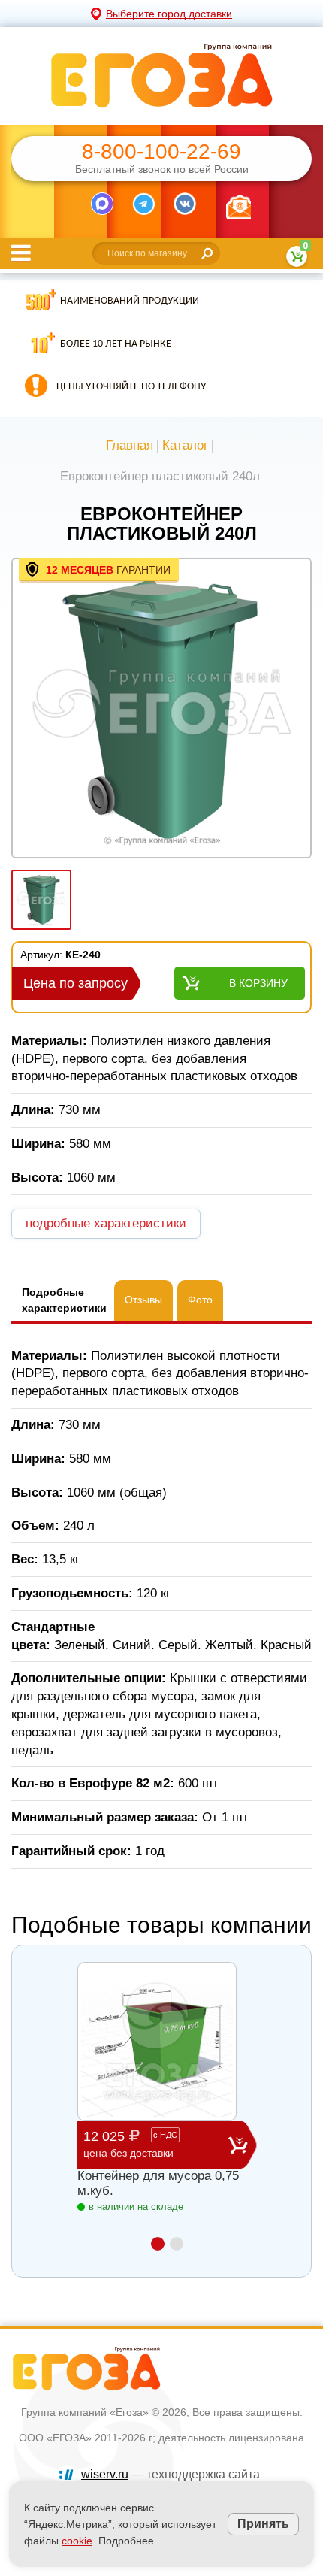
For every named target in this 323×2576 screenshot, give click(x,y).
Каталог (185, 445)
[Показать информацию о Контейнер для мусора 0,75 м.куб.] (157, 2042)
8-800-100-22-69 (161, 152)
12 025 (130, 2144)
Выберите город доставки (169, 14)
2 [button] (177, 2244)
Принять (263, 2524)
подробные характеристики (106, 1223)
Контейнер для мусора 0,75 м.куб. (158, 2183)
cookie (77, 2541)
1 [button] (158, 2244)
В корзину (258, 983)
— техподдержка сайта (171, 2474)
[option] (161, 710)
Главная (130, 445)
